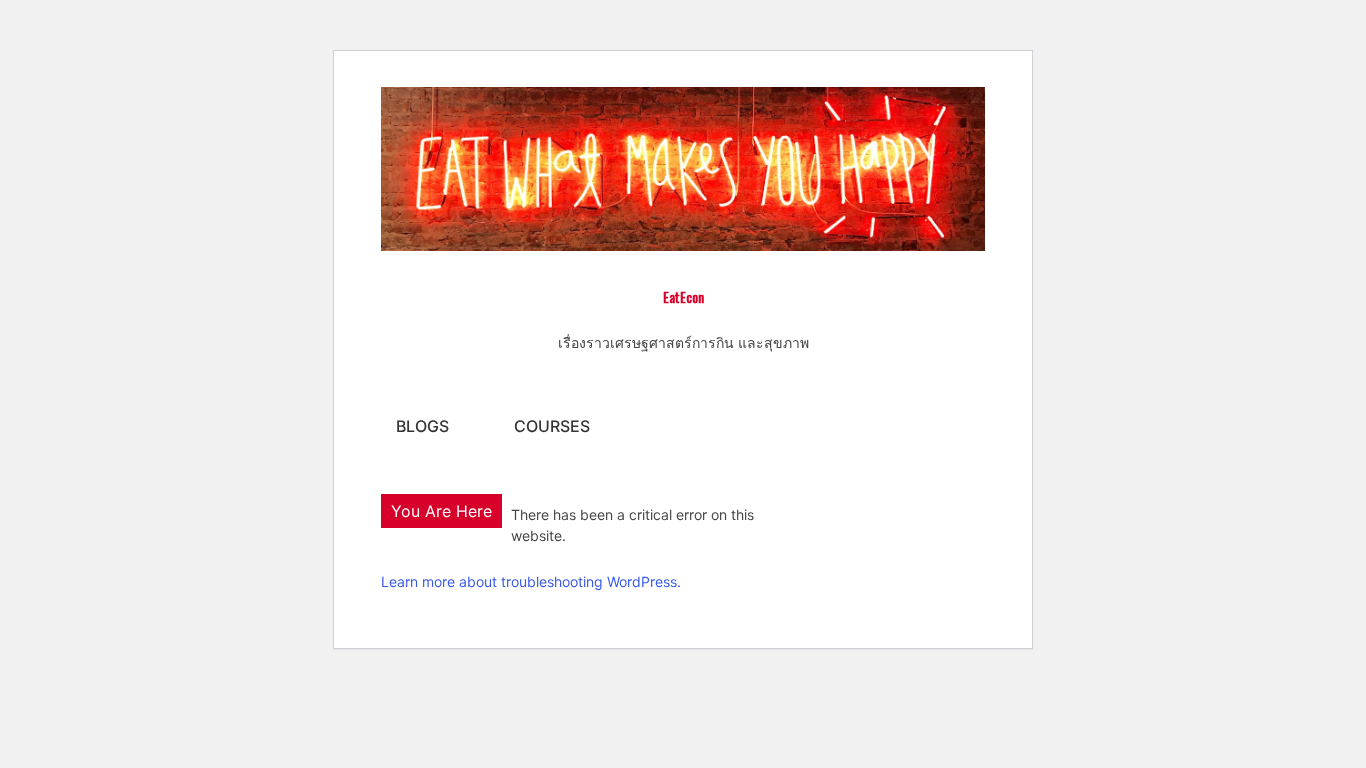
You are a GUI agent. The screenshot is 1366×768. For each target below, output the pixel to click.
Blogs (422, 426)
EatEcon (683, 296)
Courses (552, 426)
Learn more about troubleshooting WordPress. (531, 581)
